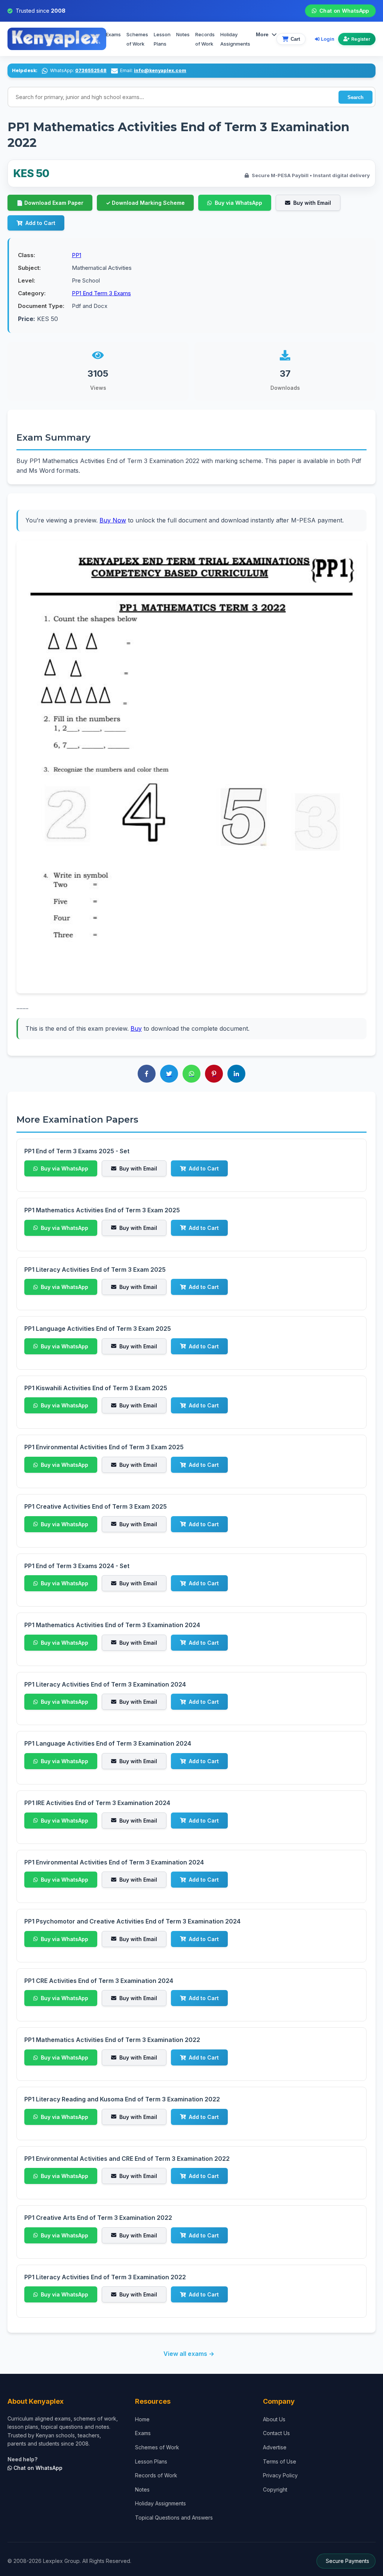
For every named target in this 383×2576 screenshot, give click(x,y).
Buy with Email (312, 203)
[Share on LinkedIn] (236, 1074)
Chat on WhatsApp (344, 11)
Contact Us (276, 2433)
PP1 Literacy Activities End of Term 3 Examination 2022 (105, 2277)
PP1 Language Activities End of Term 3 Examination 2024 (108, 1743)
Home (142, 2419)
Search (356, 97)
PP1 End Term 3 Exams (101, 293)
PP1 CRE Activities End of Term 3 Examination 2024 (99, 1981)
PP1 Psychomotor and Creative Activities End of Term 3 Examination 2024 (132, 1921)
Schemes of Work (137, 39)
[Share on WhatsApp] (191, 1074)
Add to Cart (40, 223)
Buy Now (113, 520)
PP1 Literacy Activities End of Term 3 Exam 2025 (95, 1270)
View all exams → (189, 2354)
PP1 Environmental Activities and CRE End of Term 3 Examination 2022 (127, 2159)
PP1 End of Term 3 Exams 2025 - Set (77, 1151)
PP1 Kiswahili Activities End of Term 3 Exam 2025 (96, 1388)
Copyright (275, 2489)
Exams (113, 34)
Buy (136, 1028)
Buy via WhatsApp (238, 203)
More (262, 34)
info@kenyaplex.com (160, 70)
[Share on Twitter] (169, 1074)
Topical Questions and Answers (174, 2518)
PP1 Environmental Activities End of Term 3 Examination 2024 (114, 1862)
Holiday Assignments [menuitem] (235, 39)
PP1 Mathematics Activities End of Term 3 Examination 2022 (112, 2040)
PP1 (76, 255)
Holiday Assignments (160, 2503)
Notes (183, 34)
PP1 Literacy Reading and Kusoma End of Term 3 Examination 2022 (122, 2099)
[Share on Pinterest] (214, 1074)
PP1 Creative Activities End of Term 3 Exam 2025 (96, 1506)
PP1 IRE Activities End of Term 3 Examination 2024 (97, 1803)
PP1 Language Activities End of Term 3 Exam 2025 (98, 1329)
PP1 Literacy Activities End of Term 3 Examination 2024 (105, 1684)
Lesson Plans (162, 39)
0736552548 (91, 70)
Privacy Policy (280, 2475)
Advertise (275, 2447)
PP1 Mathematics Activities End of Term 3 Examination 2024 (112, 1625)
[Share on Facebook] (147, 1074)
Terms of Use (280, 2461)
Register (361, 39)
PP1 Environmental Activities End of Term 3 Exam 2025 (104, 1447)
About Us (274, 2419)
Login (328, 39)
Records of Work (205, 39)
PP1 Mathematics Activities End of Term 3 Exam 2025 (102, 1210)
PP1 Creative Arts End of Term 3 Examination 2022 (98, 2218)
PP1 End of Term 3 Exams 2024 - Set (77, 1566)
